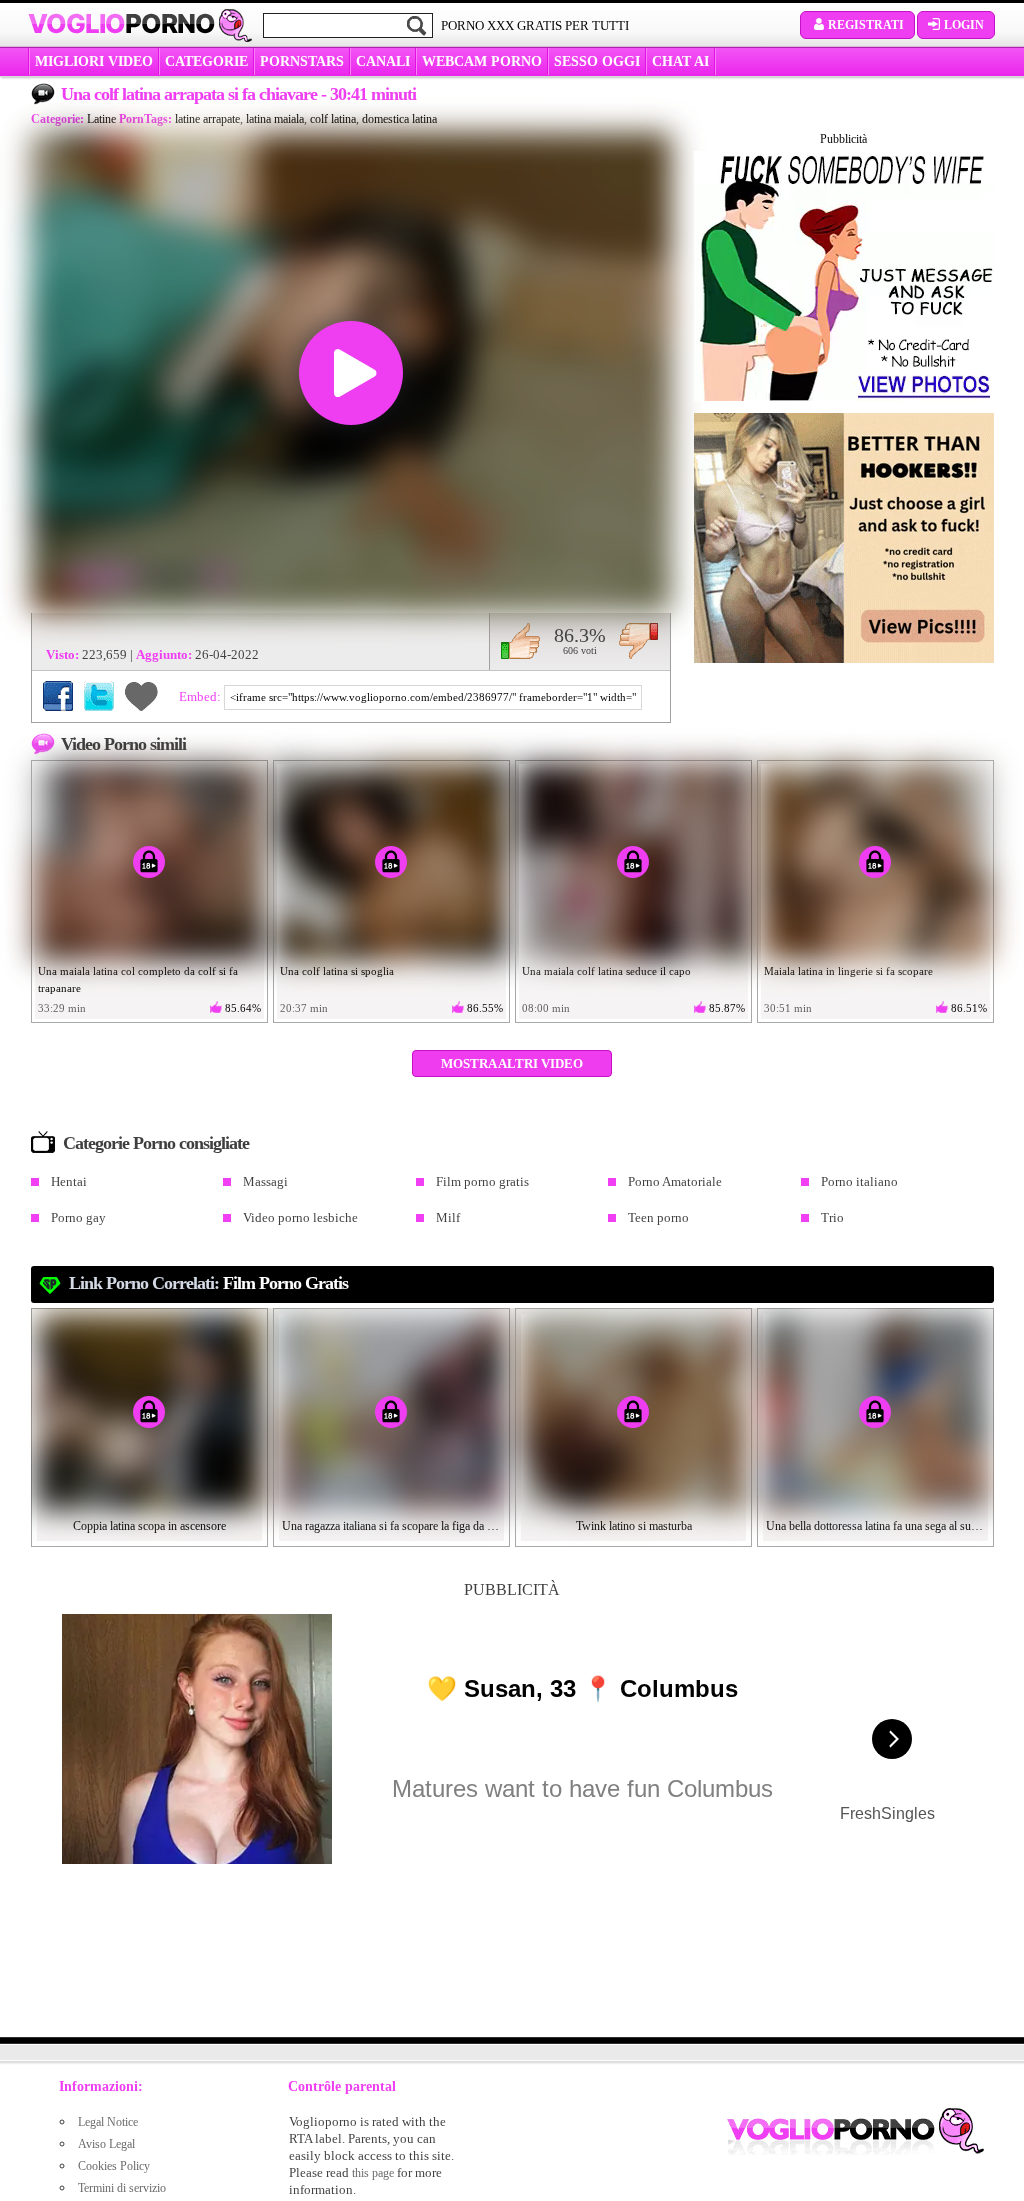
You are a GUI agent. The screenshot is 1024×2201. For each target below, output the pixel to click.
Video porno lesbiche (300, 1217)
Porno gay (78, 1217)
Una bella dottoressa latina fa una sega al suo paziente (876, 1526)
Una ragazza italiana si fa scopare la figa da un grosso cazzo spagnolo (392, 1526)
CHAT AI (680, 61)
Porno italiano (859, 1181)
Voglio (121, 24)
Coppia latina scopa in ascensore (149, 1526)
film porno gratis (285, 1283)
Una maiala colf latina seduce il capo (606, 971)
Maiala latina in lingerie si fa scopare (848, 971)
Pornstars (302, 61)
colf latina (333, 119)
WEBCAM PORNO (482, 61)
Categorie (206, 61)
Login (964, 25)
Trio (832, 1217)
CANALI (383, 61)
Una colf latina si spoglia (337, 971)
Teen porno (658, 1217)
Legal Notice (108, 2122)
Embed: (201, 696)
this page (373, 2173)
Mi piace (520, 641)
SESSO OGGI (597, 61)
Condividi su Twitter (99, 696)
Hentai (69, 1181)
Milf (448, 1217)
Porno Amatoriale (675, 1181)
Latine (101, 119)
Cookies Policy (114, 2166)
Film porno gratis (482, 1181)
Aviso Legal (106, 2144)
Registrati (866, 25)
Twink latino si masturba (634, 1526)
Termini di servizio (122, 2188)
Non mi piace (638, 641)
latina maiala (275, 119)
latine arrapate (207, 119)
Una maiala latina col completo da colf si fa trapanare (138, 979)
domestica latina (399, 119)
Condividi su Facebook (58, 696)
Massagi (265, 1181)
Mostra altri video (512, 1063)
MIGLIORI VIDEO (94, 61)
